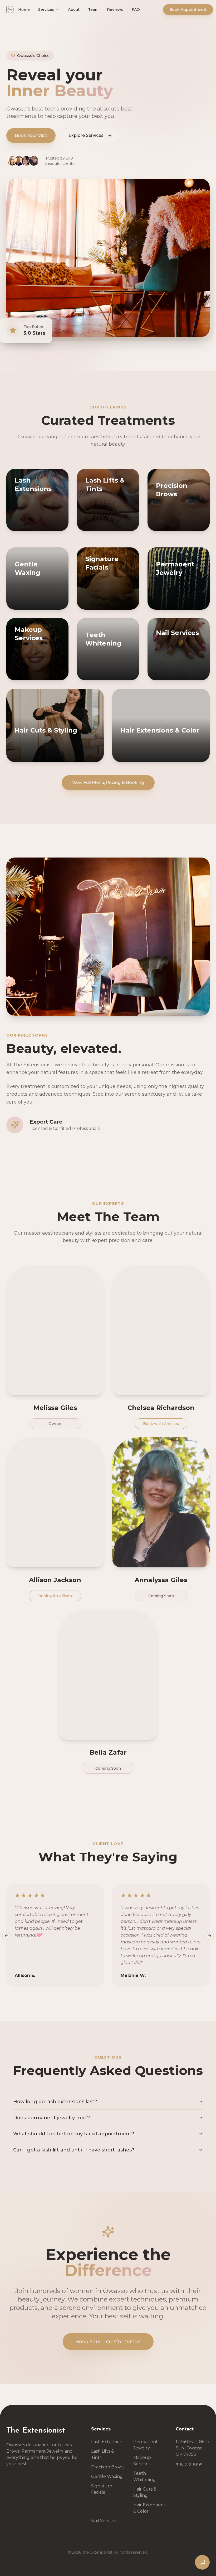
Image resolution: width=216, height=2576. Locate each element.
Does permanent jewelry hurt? (51, 2118)
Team (103, 15)
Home (33, 15)
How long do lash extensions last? (55, 2102)
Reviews (125, 15)
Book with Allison (55, 1596)
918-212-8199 (189, 2465)
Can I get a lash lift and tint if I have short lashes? (74, 2150)
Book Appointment (187, 15)
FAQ (145, 15)
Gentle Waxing (107, 2476)
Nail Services (104, 2521)
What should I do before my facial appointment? (74, 2134)
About (83, 15)
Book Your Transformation (108, 2342)
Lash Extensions (108, 2442)
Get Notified (76, 749)
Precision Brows (108, 2467)
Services (56, 15)
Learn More (62, 526)
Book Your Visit (31, 135)
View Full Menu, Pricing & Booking (108, 783)
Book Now (29, 526)
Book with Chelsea (161, 1424)
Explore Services (86, 135)
